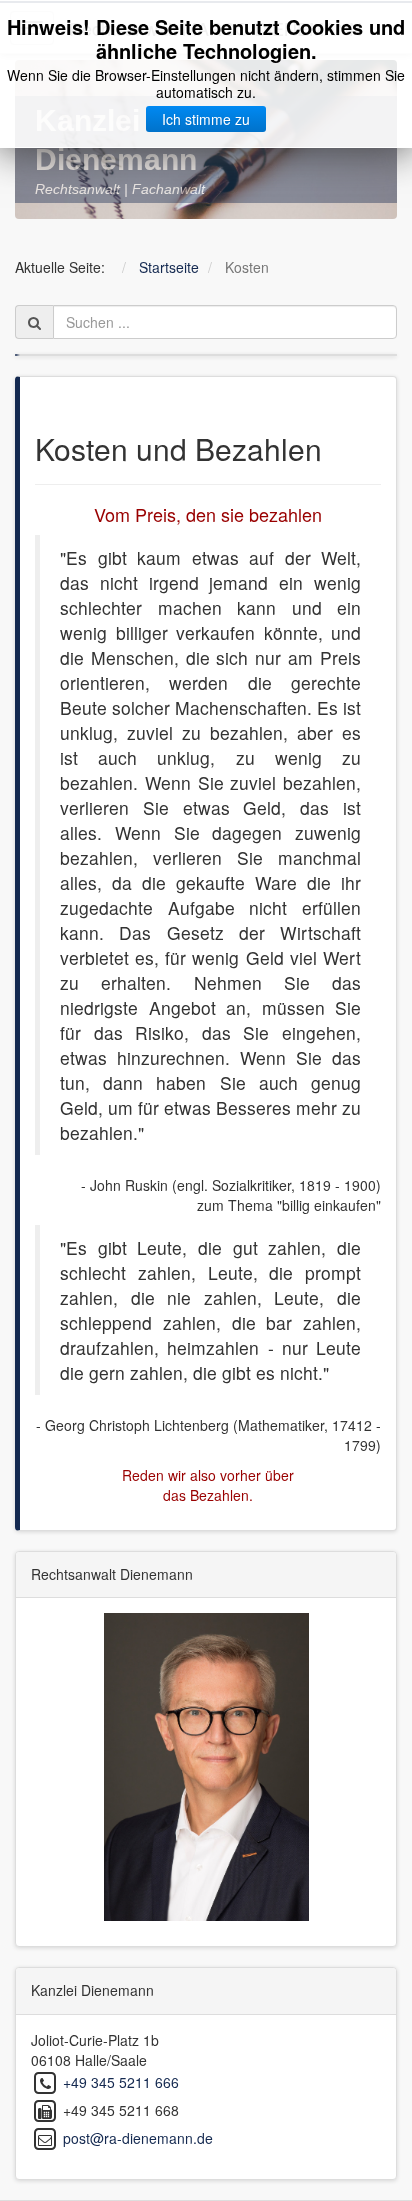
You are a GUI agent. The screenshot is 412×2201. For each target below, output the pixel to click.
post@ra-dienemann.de (138, 2137)
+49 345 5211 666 (121, 2081)
